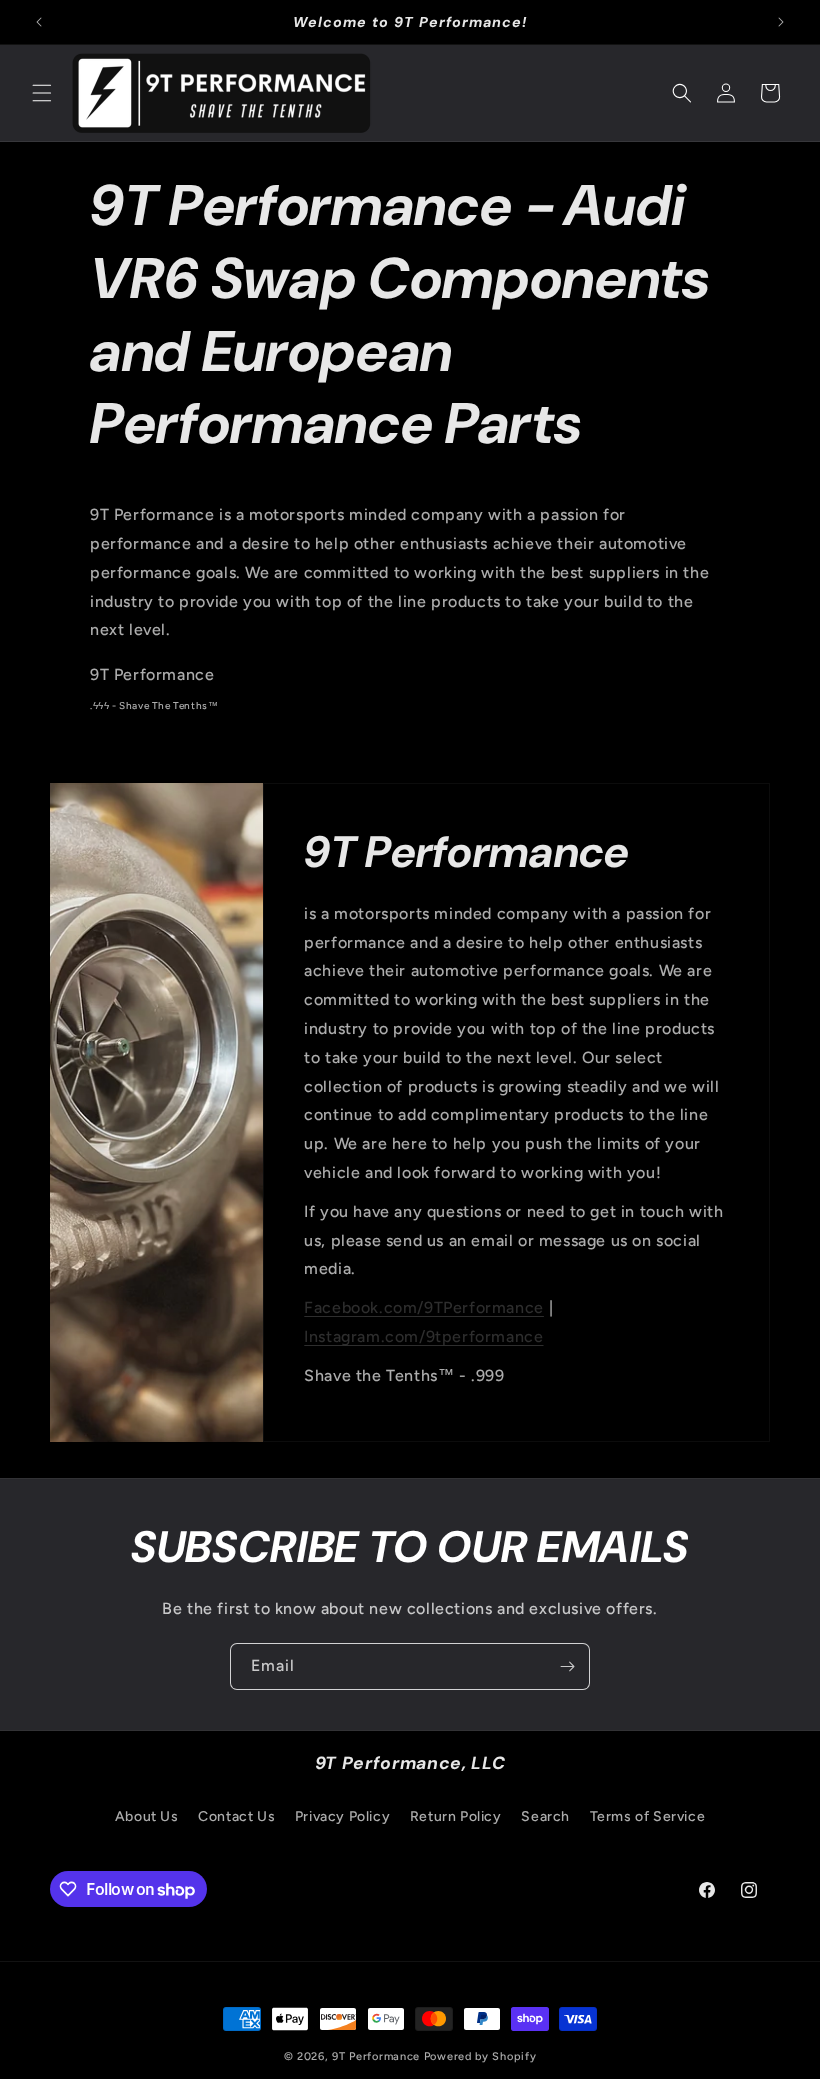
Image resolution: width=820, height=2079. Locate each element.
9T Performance (376, 2056)
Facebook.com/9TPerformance (424, 1307)
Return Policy (456, 1816)
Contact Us (236, 1816)
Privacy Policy (342, 1816)
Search (545, 1816)
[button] (42, 93)
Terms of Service (648, 1816)
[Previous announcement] (39, 22)
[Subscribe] (567, 1666)
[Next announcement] (781, 22)
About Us (147, 1816)
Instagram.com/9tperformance (423, 1336)
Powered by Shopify (480, 2056)
